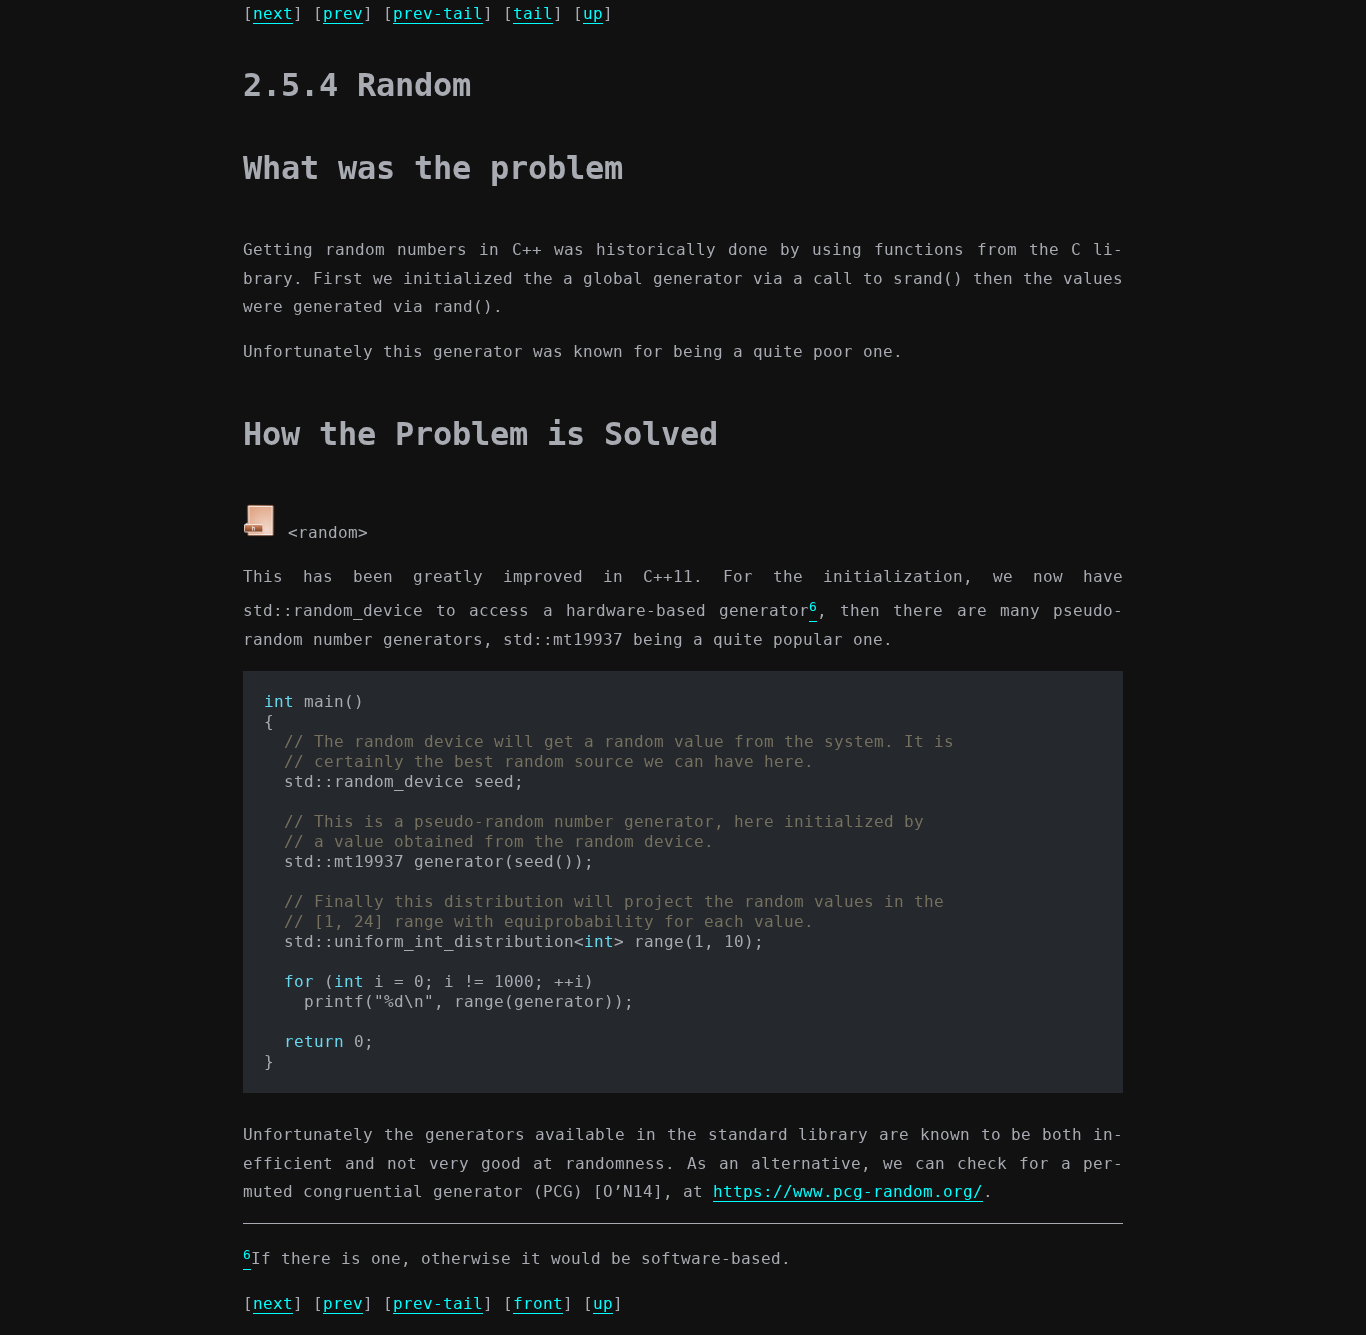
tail (533, 13)
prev (343, 13)
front (538, 1303)
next (273, 13)
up (593, 13)
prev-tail (438, 13)
